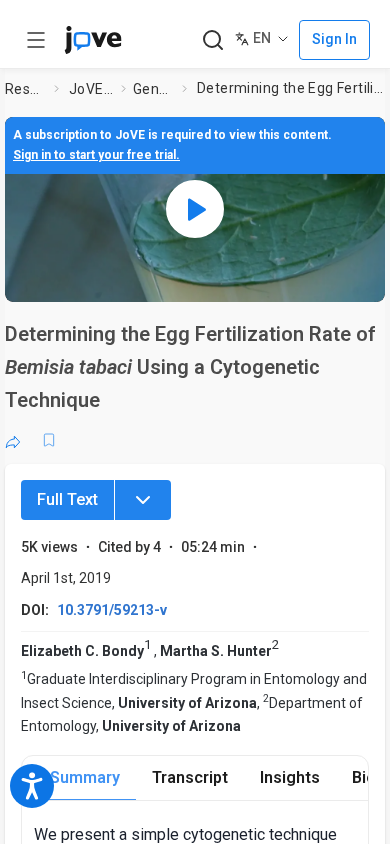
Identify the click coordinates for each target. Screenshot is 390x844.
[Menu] (143, 500)
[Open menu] (36, 40)
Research (25, 89)
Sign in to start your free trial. (96, 155)
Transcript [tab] (190, 777)
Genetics (153, 89)
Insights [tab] (290, 777)
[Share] (13, 440)
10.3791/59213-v (112, 610)
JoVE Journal (91, 89)
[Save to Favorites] (49, 440)
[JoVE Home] (93, 40)
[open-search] (212, 40)
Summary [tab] (85, 777)
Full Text (67, 499)
